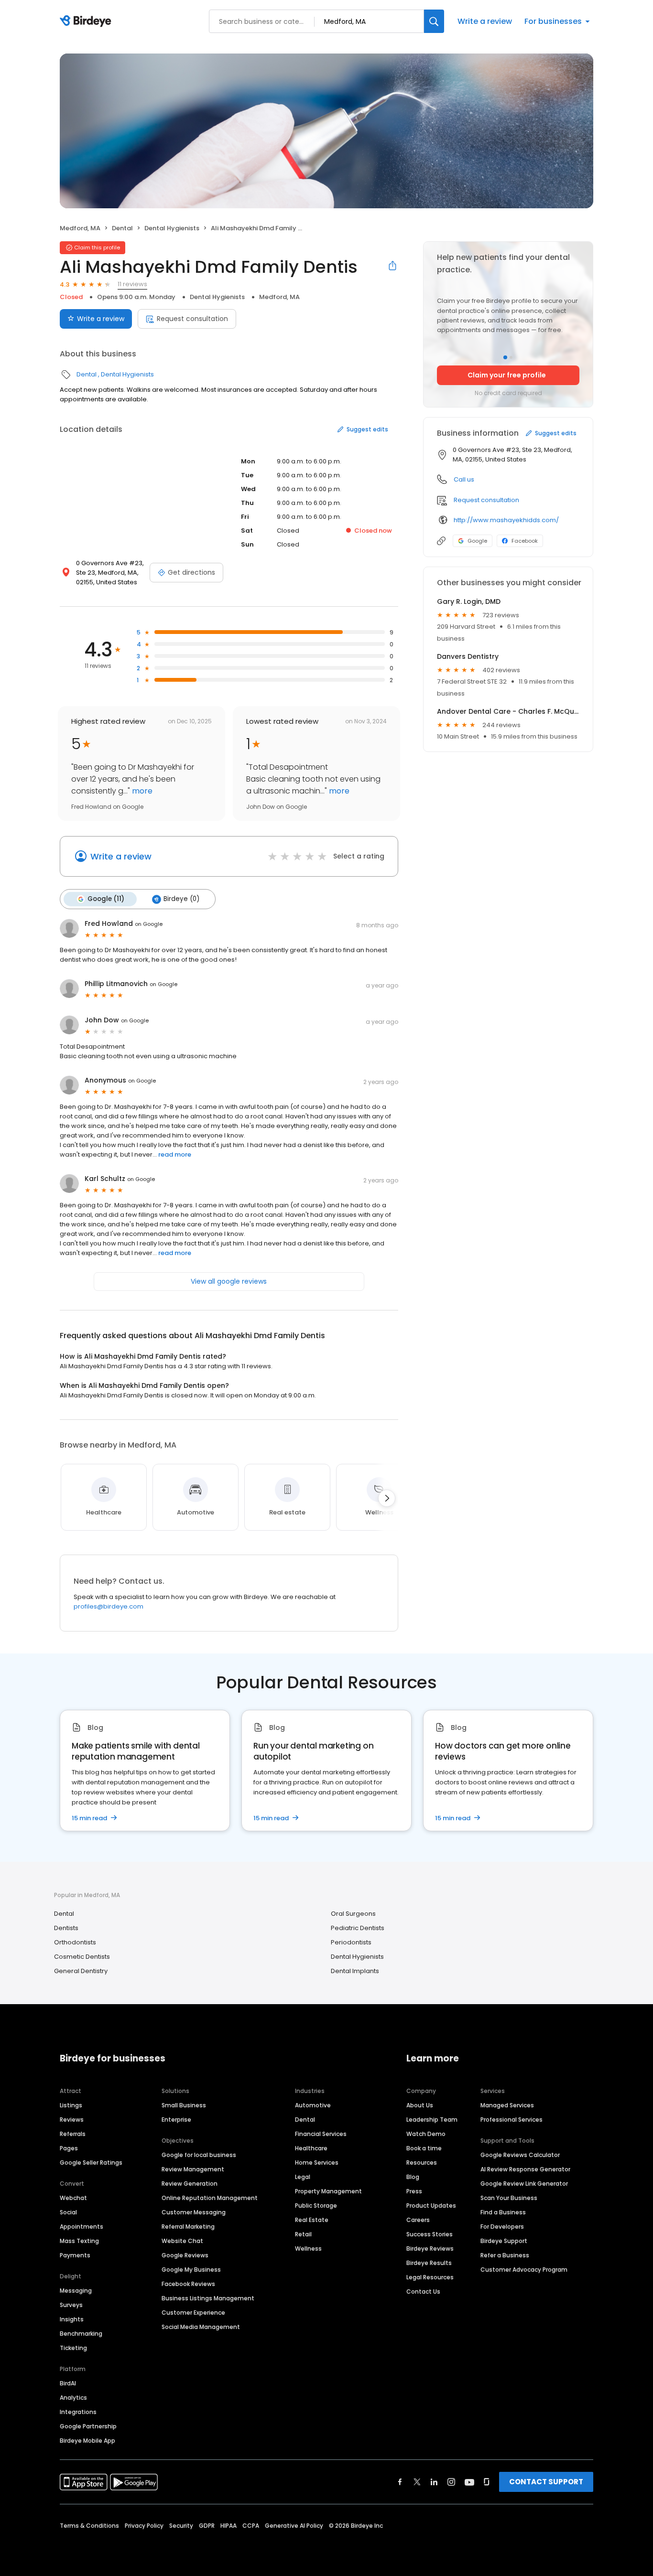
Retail (303, 2234)
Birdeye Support (504, 2241)
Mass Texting (79, 2241)
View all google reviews (229, 1281)
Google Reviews (185, 2255)
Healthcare (311, 2148)
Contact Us (423, 2292)
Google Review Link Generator (524, 2184)
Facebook (525, 541)
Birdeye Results (429, 2263)
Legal (303, 2177)
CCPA (251, 2526)
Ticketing (73, 2348)
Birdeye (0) (181, 899)
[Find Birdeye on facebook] (400, 2482)
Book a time (424, 2148)
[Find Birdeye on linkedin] (434, 2482)
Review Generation (190, 2184)
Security (181, 2526)
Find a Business (503, 2212)
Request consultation (192, 319)
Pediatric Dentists (358, 1928)
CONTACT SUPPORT (546, 2482)
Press (414, 2191)
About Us (420, 2105)
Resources (422, 2163)
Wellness (308, 2249)
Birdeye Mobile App (87, 2441)
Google (477, 541)
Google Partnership (88, 2426)
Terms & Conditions (89, 2526)
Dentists (66, 1928)
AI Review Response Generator (525, 2169)
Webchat (73, 2198)
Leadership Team (432, 2120)
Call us (464, 479)
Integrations (78, 2412)
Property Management (328, 2191)
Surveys (71, 2305)
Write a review (485, 21)
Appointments (82, 2227)
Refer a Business (505, 2255)
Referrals (73, 2134)
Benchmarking (81, 2334)
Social (68, 2212)
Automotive (313, 2105)
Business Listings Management (208, 2298)
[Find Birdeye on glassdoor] (487, 2482)
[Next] (387, 1498)
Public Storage (316, 2206)
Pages (69, 2148)
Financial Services (321, 2134)
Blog (413, 2177)
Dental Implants (355, 1971)
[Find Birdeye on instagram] (451, 2482)
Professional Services (512, 2120)
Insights (72, 2319)
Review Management (193, 2169)
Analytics (73, 2398)
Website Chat (182, 2241)
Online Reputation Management (210, 2198)
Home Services (317, 2163)
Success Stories (430, 2234)
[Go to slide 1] (505, 357)
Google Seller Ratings (91, 2163)
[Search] (434, 21)
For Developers (502, 2227)
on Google (149, 924)
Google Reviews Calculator (520, 2155)
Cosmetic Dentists (82, 1957)
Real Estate (312, 2220)
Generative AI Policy (294, 2526)
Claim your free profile (507, 375)
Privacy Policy (144, 2526)
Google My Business (191, 2270)
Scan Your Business (509, 2198)
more (141, 791)
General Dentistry (81, 1971)
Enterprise (176, 2120)
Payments (75, 2255)
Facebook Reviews (188, 2284)
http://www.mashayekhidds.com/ (506, 520)
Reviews (72, 2120)
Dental (122, 228)
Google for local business (199, 2155)
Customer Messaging (194, 2212)
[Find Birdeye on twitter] (417, 2482)
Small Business (184, 2105)
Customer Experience (193, 2313)
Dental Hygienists (172, 228)
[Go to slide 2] (511, 357)
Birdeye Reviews (430, 2249)
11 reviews (132, 284)
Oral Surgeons (353, 1914)
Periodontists (351, 1942)
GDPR (207, 2526)
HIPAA (229, 2526)
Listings (71, 2105)
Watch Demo (426, 2134)
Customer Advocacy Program (524, 2270)
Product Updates (431, 2206)
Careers (418, 2220)
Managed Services (507, 2105)
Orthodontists (75, 1942)
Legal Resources (430, 2277)
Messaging (76, 2291)
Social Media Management (201, 2327)
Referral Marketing (188, 2227)
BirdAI (68, 2383)
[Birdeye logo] (87, 21)
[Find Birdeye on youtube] (469, 2482)
